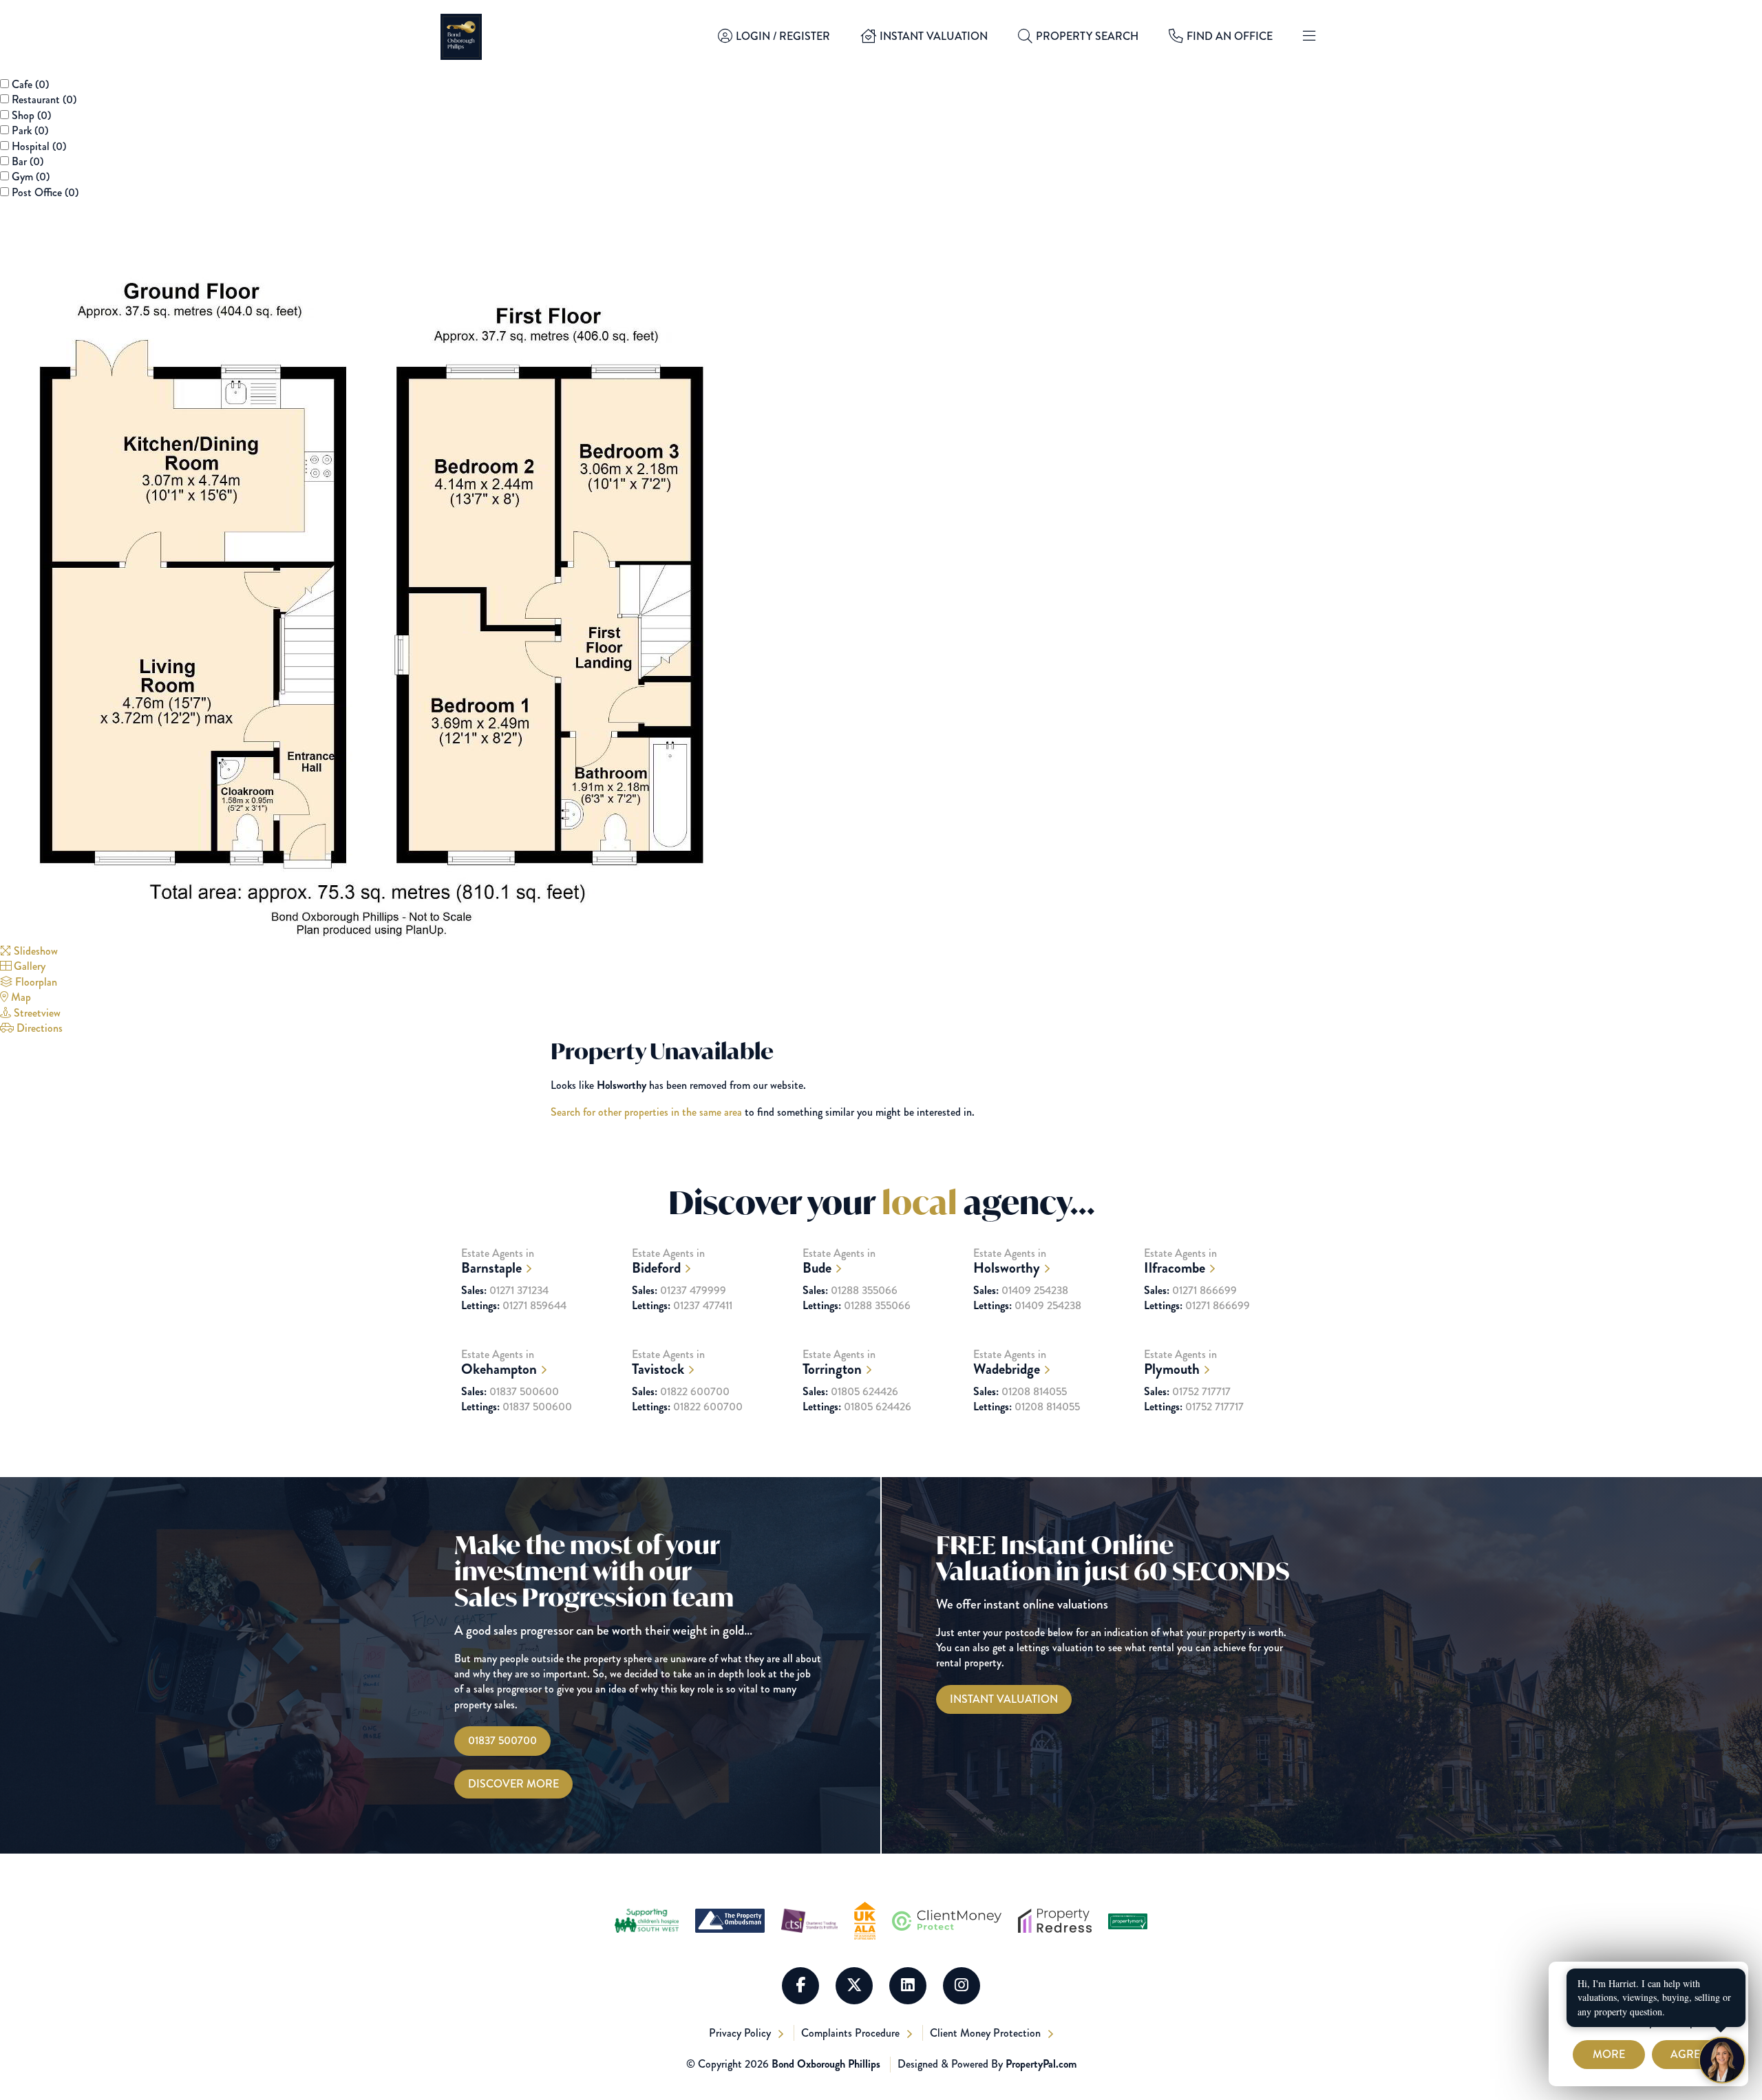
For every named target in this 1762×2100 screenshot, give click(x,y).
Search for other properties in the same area (646, 1112)
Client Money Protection (987, 2033)
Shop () (31, 115)
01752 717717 (1187, 1392)
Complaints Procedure (852, 2033)
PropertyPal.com (1041, 2064)
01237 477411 (682, 1306)
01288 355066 (850, 1291)
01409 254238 (1021, 1291)
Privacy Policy (741, 2033)
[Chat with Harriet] (1722, 2060)
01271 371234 (505, 1291)
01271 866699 (1190, 1291)
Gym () (31, 177)
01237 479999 (679, 1291)
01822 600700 (681, 1392)
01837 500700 (502, 1740)
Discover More (513, 1784)
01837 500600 (510, 1392)
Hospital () (39, 146)
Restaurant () (44, 99)
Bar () (28, 161)
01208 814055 (1020, 1392)
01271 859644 (514, 1306)
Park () (30, 130)
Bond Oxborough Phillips (826, 2064)
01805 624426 (850, 1392)
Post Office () (45, 192)
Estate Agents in (498, 1261)
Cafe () (30, 84)
